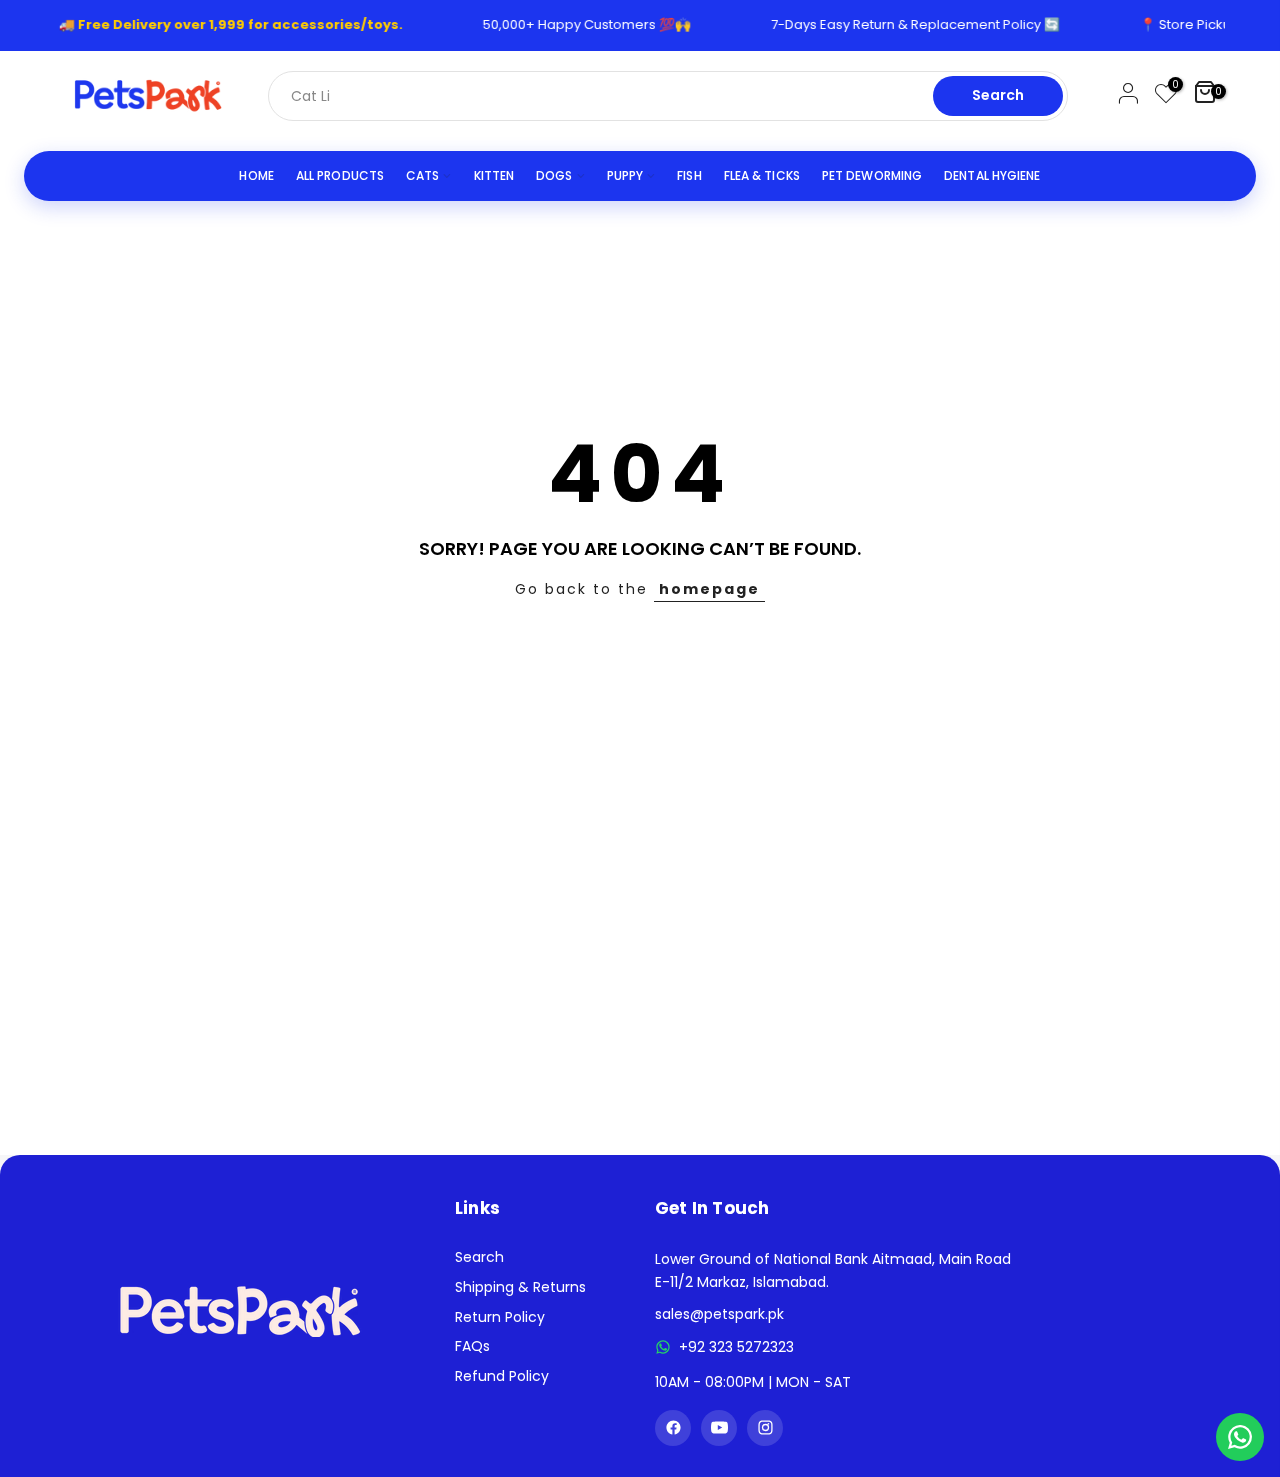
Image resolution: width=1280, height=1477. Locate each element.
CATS (422, 175)
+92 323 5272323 (736, 1347)
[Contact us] (1240, 1437)
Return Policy (500, 1317)
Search (998, 95)
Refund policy (502, 1376)
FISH (689, 175)
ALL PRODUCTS (340, 175)
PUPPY (625, 175)
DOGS (554, 175)
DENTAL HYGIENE (992, 175)
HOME (256, 175)
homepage (709, 589)
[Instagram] (765, 1428)
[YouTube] (719, 1428)
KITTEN (494, 175)
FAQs (472, 1346)
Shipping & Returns (520, 1287)
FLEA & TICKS (762, 175)
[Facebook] (673, 1428)
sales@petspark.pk (719, 1314)
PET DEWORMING (872, 175)
